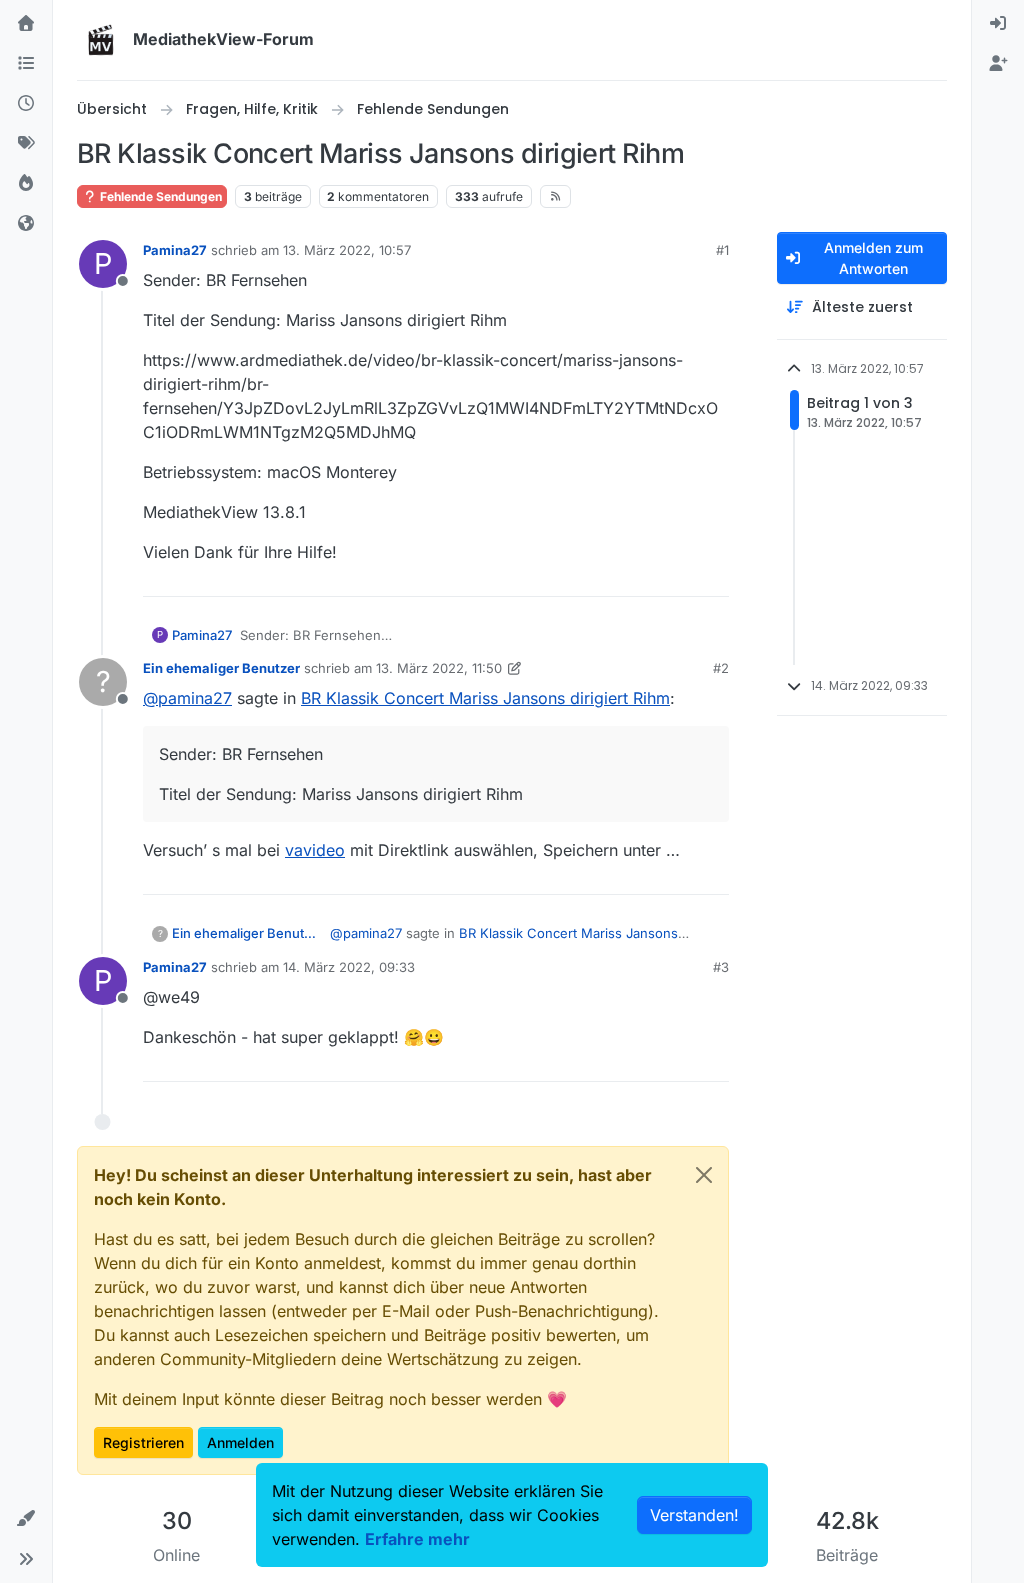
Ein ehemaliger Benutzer (221, 668)
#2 (721, 668)
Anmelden (240, 1442)
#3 (721, 967)
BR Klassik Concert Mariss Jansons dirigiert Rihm (485, 698)
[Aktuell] (26, 104)
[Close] (704, 1175)
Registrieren (143, 1442)
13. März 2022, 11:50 (439, 668)
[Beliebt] (26, 184)
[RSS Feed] (555, 196)
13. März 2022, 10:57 (347, 250)
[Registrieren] (998, 64)
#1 (722, 250)
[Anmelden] (998, 24)
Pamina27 (175, 250)
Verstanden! (694, 1515)
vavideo (315, 850)
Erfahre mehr (417, 1539)
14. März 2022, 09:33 (349, 967)
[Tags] (26, 144)
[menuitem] (998, 24)
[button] (26, 1519)
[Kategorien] (26, 64)
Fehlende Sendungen (159, 196)
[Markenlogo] (101, 40)
